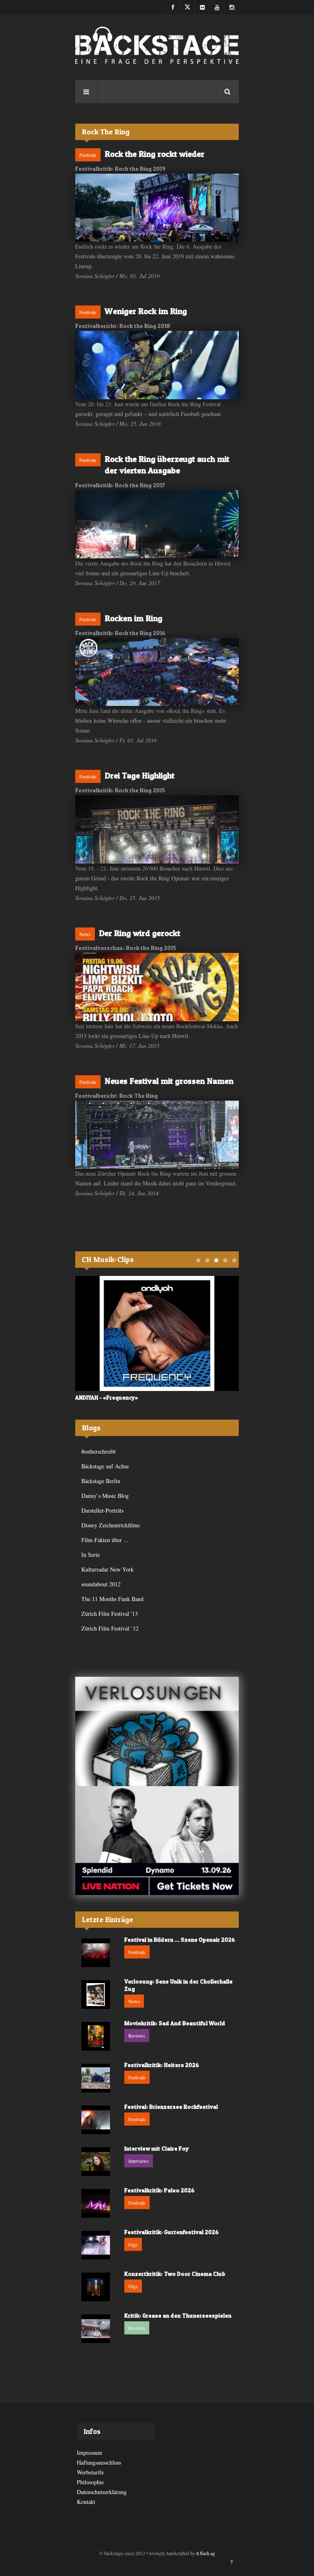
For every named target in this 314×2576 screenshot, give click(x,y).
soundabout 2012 (101, 1584)
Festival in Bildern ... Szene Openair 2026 (180, 1939)
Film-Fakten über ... (105, 1540)
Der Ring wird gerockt (140, 933)
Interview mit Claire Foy (157, 2148)
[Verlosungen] (157, 1731)
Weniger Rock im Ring (146, 311)
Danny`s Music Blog (105, 1496)
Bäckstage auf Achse (105, 1466)
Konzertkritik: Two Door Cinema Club (175, 2274)
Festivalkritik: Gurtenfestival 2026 (172, 2232)
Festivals (88, 155)
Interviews (139, 2161)
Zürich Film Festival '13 (110, 1614)
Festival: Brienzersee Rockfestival (171, 2107)
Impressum (90, 2453)
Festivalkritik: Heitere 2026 (162, 2065)
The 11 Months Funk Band (112, 1599)
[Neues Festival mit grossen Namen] (157, 1135)
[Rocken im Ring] (157, 672)
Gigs (133, 2244)
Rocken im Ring (133, 618)
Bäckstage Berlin (101, 1481)
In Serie (91, 1555)
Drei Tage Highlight (140, 776)
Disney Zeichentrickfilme (111, 1525)
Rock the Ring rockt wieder (155, 154)
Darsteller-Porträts (102, 1510)
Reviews (137, 2035)
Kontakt (86, 2502)
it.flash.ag (206, 2553)
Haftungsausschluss (99, 2462)
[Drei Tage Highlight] (157, 829)
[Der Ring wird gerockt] (157, 987)
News (85, 934)
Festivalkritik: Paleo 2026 (159, 2190)
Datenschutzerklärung (102, 2492)
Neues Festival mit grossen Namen (169, 1081)
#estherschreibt (99, 1451)
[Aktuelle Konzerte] (157, 1841)
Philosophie (90, 2482)
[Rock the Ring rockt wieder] (157, 208)
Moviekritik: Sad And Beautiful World (175, 2023)
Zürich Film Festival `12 (110, 1628)
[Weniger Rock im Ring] (157, 365)
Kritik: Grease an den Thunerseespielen (178, 2315)
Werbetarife (90, 2472)
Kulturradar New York (108, 1569)
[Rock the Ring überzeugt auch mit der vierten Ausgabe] (157, 524)
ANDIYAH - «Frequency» (107, 1397)
